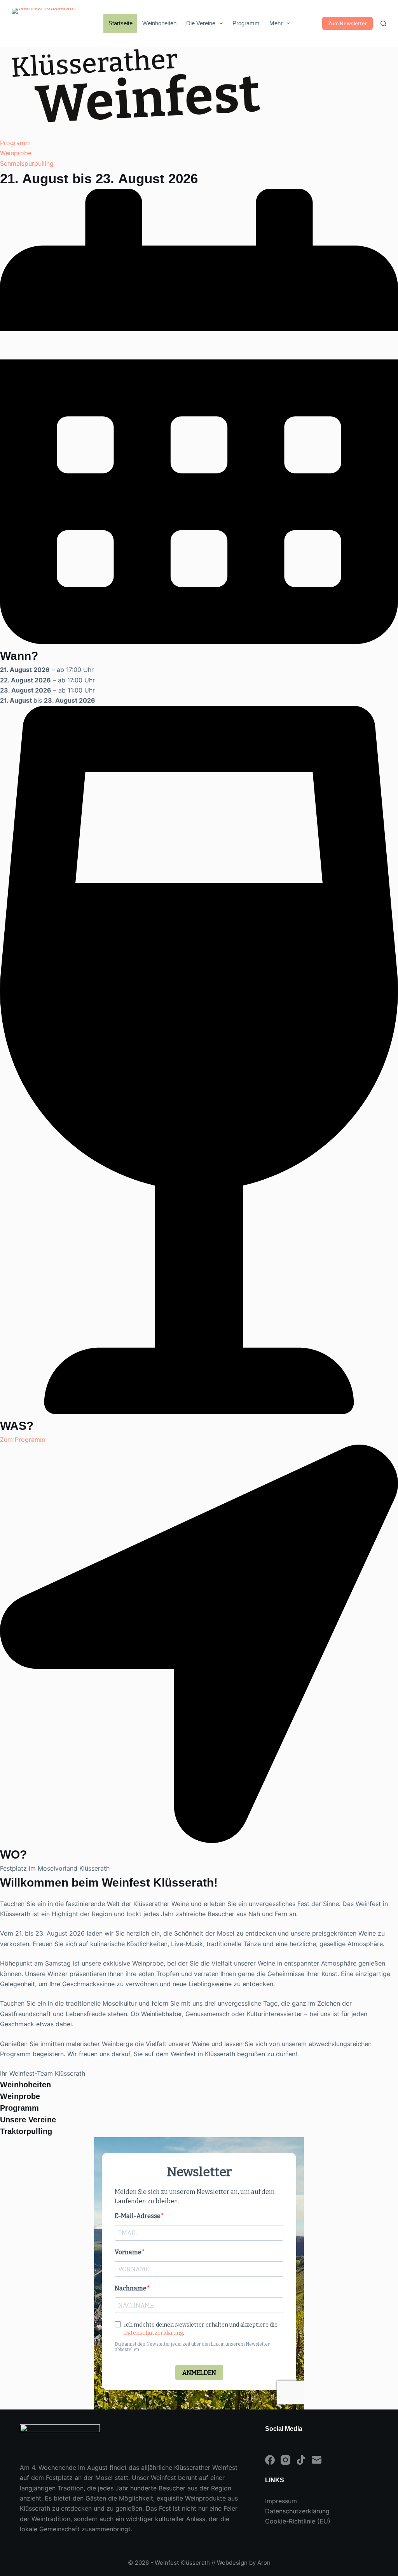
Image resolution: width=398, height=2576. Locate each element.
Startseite (120, 23)
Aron (264, 2563)
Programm (246, 23)
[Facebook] (270, 2460)
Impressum (281, 2501)
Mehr (276, 23)
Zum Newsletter (347, 23)
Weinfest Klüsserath (182, 2563)
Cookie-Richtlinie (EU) (298, 2521)
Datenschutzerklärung (297, 2511)
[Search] (383, 24)
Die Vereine (201, 23)
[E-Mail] (317, 2460)
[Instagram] (285, 2460)
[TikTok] (301, 2460)
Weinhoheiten (159, 23)
